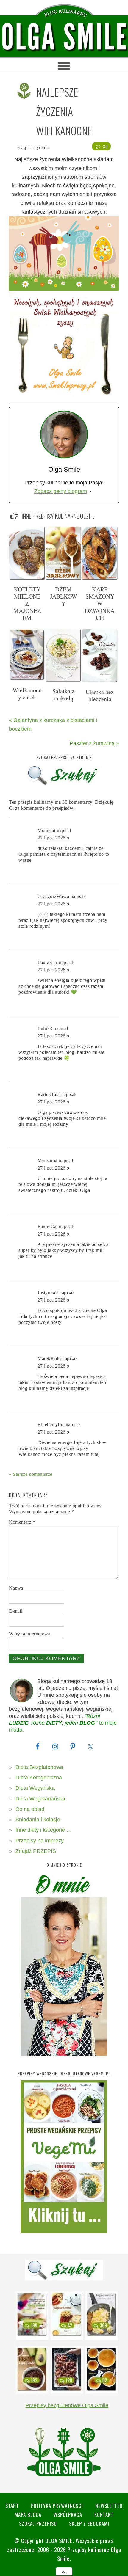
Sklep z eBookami (89, 2524)
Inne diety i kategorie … (44, 1830)
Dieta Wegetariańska (40, 1799)
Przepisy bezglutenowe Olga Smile (67, 2405)
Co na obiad (30, 1809)
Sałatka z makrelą (63, 694)
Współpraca (68, 2515)
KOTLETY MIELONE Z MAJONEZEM (27, 603)
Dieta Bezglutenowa (39, 1767)
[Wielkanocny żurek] (27, 679)
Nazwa (16, 1588)
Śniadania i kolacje (38, 1820)
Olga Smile (42, 148)
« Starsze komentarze (31, 1474)
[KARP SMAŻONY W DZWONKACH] (100, 578)
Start (12, 2506)
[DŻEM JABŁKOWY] (63, 578)
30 (105, 146)
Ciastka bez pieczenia (100, 695)
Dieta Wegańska (35, 1788)
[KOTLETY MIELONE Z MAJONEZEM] (27, 578)
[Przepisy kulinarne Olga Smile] (64, 37)
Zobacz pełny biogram (61, 491)
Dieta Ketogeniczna (39, 1778)
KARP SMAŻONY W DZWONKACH (100, 603)
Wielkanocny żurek (27, 694)
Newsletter (109, 2506)
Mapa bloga (28, 2515)
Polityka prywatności (57, 2506)
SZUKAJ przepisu (38, 2524)
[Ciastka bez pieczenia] (100, 681)
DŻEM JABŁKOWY (64, 596)
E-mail (16, 1611)
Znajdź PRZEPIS (36, 1851)
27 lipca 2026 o (53, 838)
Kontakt (104, 2515)
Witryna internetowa (30, 1634)
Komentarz (22, 1522)
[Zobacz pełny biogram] (90, 491)
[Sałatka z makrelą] (63, 680)
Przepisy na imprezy (40, 1841)
